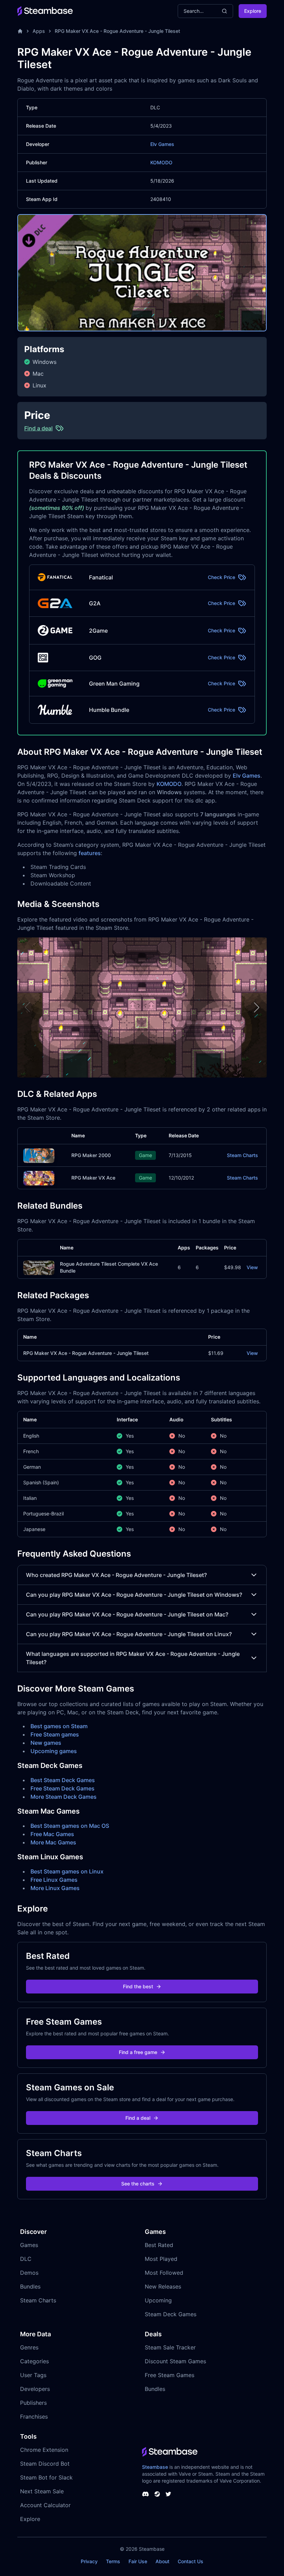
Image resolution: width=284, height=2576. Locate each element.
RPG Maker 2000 (91, 1155)
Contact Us (190, 2561)
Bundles (30, 2286)
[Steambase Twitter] (168, 2494)
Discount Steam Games (175, 2361)
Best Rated (159, 2245)
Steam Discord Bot (45, 2464)
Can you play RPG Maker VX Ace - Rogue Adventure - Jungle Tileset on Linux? (129, 1634)
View (252, 1267)
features (90, 853)
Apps (39, 31)
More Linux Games (55, 1888)
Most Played (161, 2259)
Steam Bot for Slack (46, 2477)
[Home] (20, 31)
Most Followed (164, 2273)
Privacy (89, 2561)
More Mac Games (53, 1842)
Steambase (155, 2467)
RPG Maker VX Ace (93, 1178)
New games (46, 1743)
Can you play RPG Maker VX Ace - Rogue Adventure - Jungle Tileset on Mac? (127, 1614)
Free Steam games (55, 1734)
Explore (253, 11)
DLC (26, 2259)
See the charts (138, 2184)
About (162, 2561)
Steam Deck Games (171, 2314)
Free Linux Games (54, 1880)
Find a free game (138, 2052)
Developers (35, 2389)
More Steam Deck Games (64, 1797)
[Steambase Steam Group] (157, 2494)
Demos (29, 2273)
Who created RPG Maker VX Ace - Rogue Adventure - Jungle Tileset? (116, 1575)
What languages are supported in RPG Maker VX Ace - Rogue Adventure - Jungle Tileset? (133, 1658)
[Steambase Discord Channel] (145, 2494)
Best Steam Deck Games (63, 1780)
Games (29, 2245)
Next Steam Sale (42, 2491)
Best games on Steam (59, 1726)
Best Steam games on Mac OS (70, 1826)
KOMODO (161, 162)
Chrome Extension (44, 2450)
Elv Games (162, 144)
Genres (29, 2347)
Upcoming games (54, 1751)
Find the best (138, 1986)
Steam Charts (242, 1155)
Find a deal (138, 2118)
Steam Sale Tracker (170, 2347)
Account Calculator (45, 2505)
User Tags (33, 2375)
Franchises (34, 2417)
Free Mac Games (52, 1834)
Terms (113, 2561)
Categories (34, 2361)
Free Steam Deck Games (63, 1788)
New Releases (163, 2286)
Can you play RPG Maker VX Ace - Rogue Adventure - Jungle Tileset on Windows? (134, 1595)
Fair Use (138, 2561)
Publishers (33, 2403)
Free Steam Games (170, 2375)
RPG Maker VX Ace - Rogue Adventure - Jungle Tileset (117, 31)
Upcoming (158, 2300)
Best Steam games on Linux (67, 1871)
